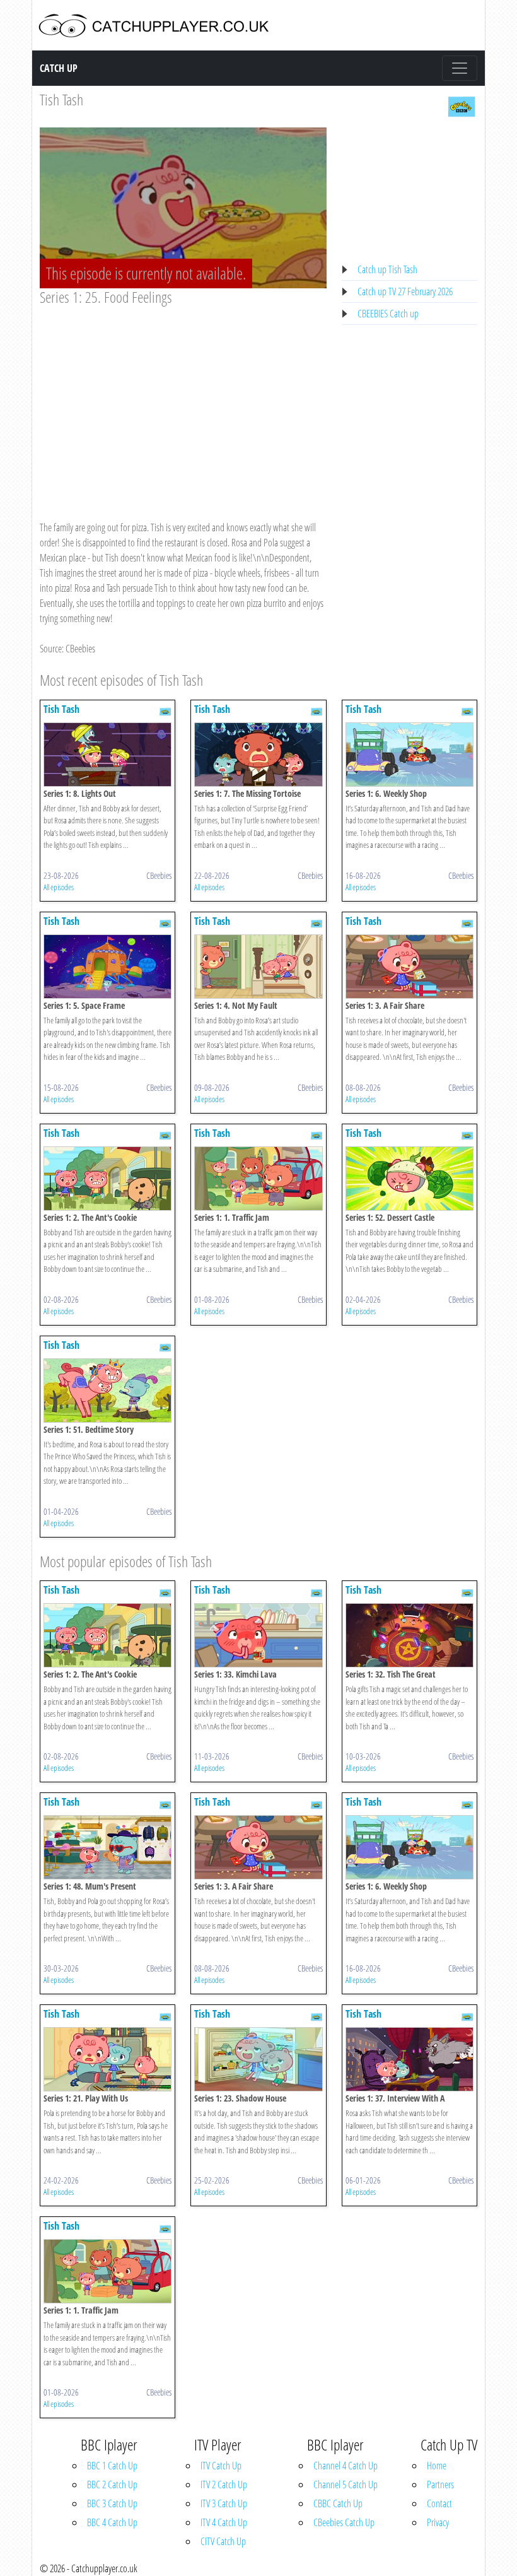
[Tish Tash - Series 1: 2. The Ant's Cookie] (107, 1177)
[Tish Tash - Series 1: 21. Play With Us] (107, 2059)
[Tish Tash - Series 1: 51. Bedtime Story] (107, 1389)
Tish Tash (61, 99)
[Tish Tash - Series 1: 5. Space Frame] (107, 965)
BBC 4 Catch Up (112, 2522)
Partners (440, 2485)
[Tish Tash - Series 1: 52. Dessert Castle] (410, 1177)
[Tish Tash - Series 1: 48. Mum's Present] (107, 1847)
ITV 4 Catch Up (224, 2522)
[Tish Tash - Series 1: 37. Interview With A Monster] (410, 2059)
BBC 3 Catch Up (112, 2503)
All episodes (59, 887)
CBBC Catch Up (338, 2503)
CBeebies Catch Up (344, 2522)
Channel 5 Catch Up (346, 2485)
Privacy (438, 2522)
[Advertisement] (183, 401)
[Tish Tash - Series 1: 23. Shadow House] (258, 2059)
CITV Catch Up (223, 2541)
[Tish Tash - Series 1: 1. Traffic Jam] (258, 1177)
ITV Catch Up (221, 2466)
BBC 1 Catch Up (112, 2466)
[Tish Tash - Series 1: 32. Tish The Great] (410, 1635)
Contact (439, 2503)
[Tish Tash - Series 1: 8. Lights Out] (107, 753)
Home (437, 2466)
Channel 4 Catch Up (346, 2466)
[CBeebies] (462, 105)
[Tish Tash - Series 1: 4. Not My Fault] (258, 965)
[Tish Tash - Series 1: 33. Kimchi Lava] (258, 1635)
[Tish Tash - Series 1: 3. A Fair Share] (410, 965)
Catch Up (59, 68)
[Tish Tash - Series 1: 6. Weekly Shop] (410, 753)
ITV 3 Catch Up (224, 2503)
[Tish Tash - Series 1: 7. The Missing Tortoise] (258, 753)
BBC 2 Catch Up (112, 2485)
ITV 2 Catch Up (224, 2485)
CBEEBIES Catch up (388, 314)
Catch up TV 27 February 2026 (405, 291)
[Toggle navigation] (460, 68)
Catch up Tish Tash (387, 269)
